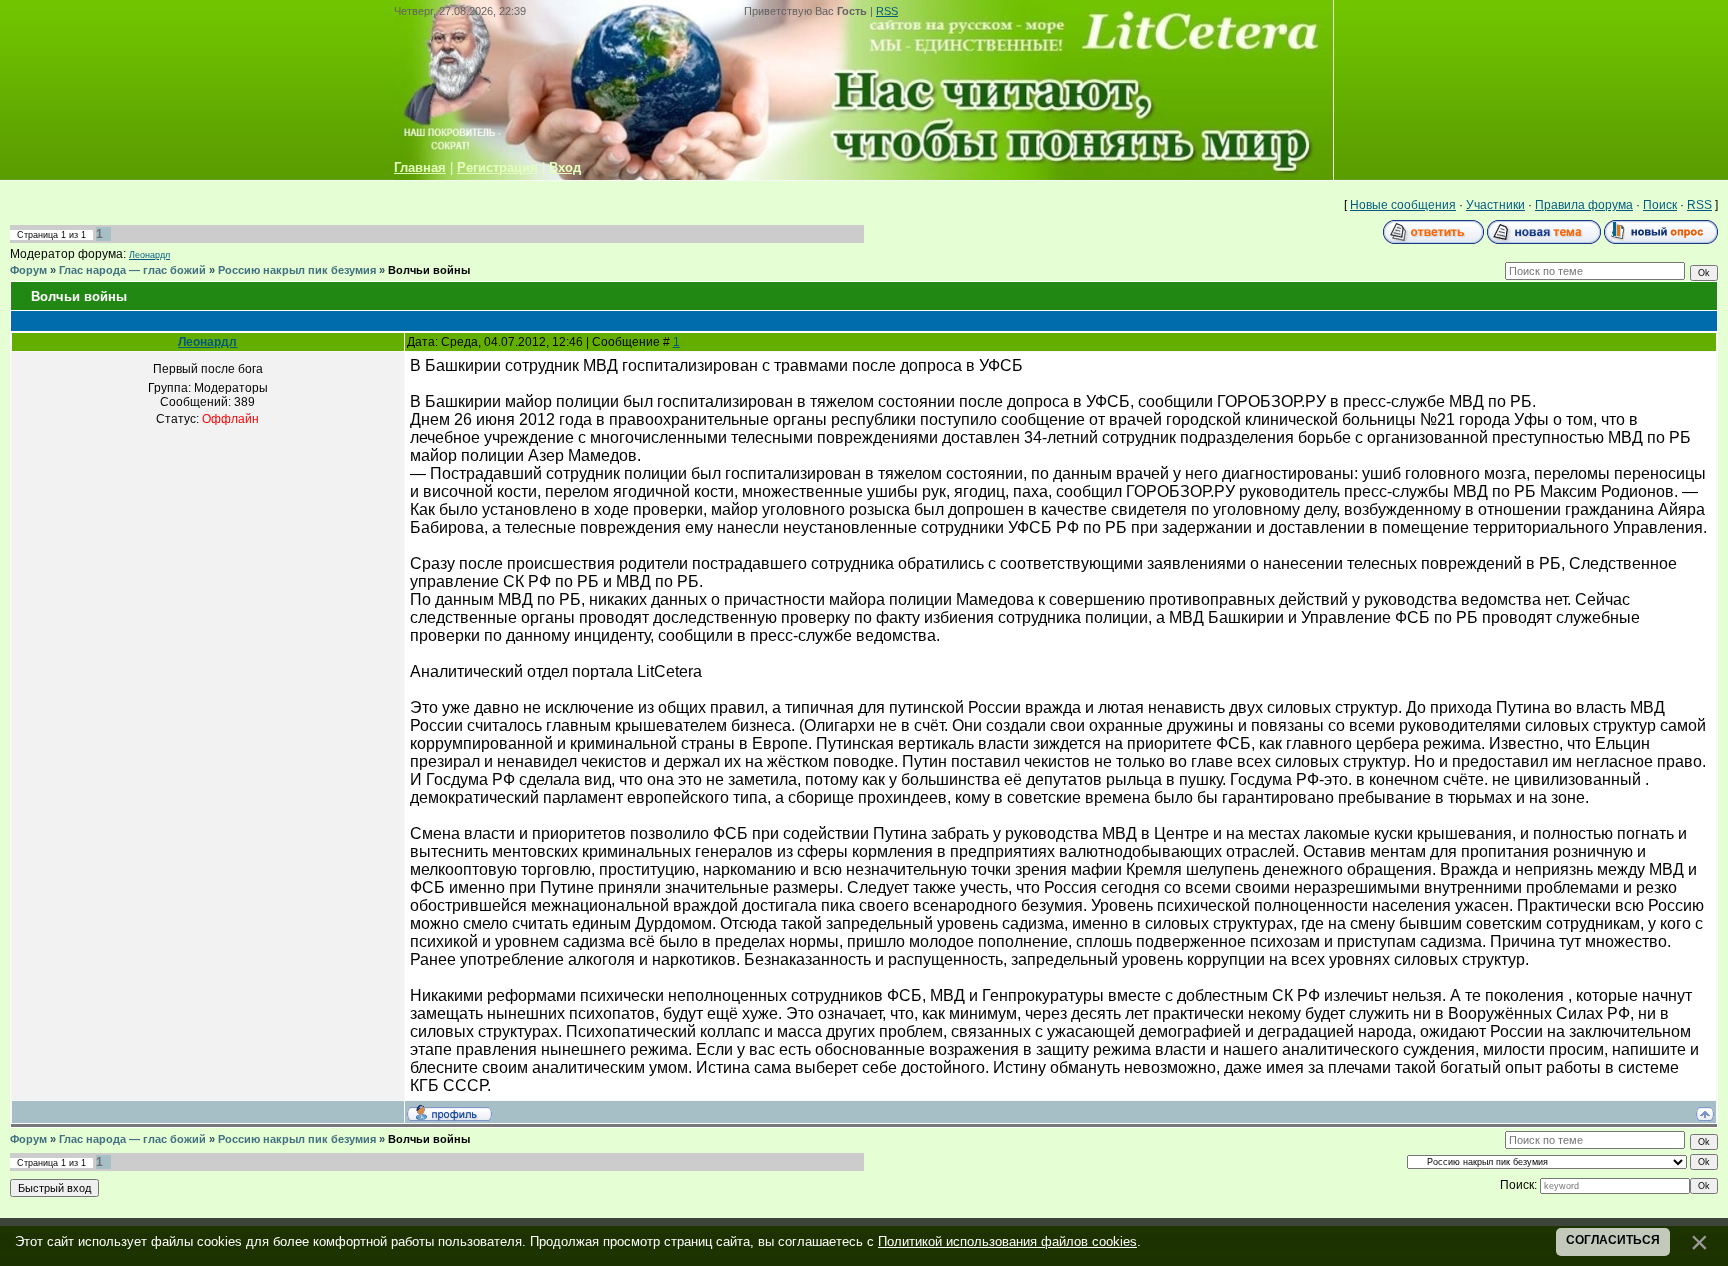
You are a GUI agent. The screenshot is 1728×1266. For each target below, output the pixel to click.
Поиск (1660, 205)
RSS (887, 11)
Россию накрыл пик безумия (297, 270)
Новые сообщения (1403, 205)
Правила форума (1584, 205)
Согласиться (1613, 1240)
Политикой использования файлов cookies (1007, 1241)
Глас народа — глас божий (132, 270)
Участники (1495, 205)
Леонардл (149, 255)
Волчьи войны (429, 270)
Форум (28, 270)
